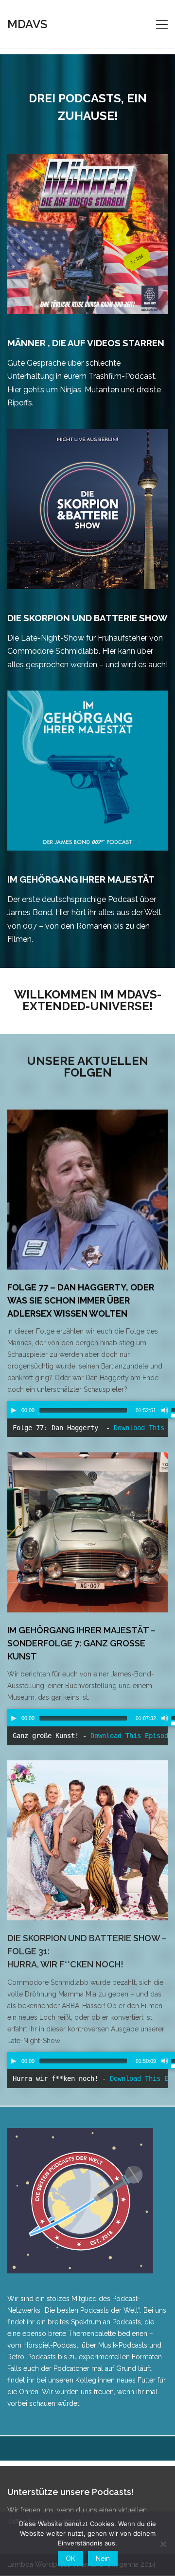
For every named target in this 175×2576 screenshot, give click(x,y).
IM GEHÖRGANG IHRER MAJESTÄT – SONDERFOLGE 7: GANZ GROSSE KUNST (81, 1643)
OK (70, 2559)
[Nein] (163, 2544)
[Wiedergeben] (14, 1410)
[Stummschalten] (165, 1410)
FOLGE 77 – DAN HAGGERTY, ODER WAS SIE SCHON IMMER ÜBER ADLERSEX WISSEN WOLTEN (81, 1300)
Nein (103, 2559)
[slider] (83, 1410)
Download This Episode (131, 1736)
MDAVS (27, 24)
